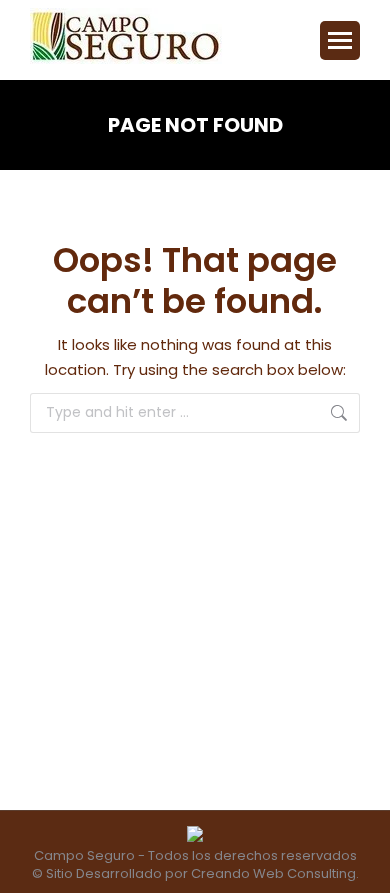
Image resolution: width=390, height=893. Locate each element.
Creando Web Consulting (273, 873)
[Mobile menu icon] (340, 40)
